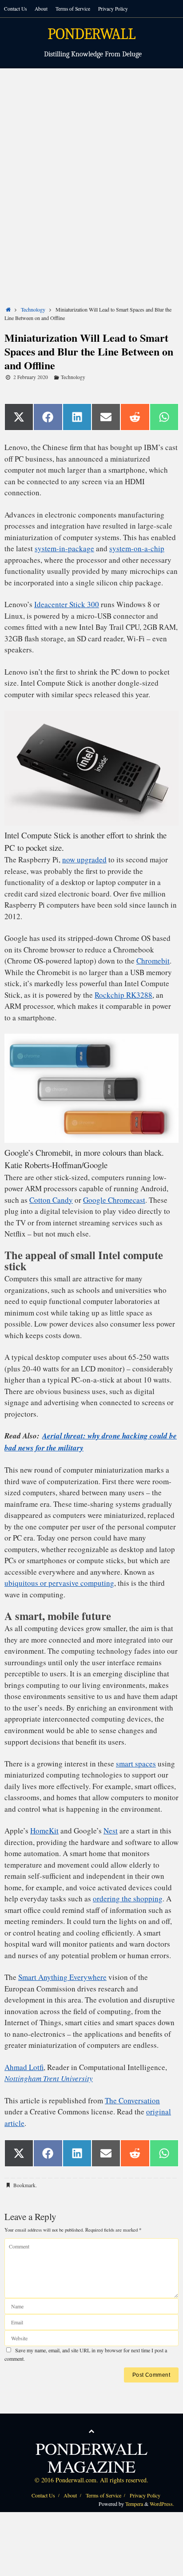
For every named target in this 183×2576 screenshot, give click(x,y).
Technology (33, 309)
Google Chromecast (114, 1200)
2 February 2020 (31, 377)
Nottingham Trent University (49, 2078)
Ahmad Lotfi (24, 2067)
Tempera (134, 2504)
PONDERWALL (91, 34)
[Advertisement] (91, 164)
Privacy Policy (113, 9)
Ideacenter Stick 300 (67, 604)
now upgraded (84, 859)
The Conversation (132, 2100)
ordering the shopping (128, 1898)
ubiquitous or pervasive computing (59, 1583)
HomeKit (44, 1831)
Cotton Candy (51, 1200)
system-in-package (64, 548)
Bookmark (24, 2185)
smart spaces (136, 1764)
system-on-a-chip (137, 548)
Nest (111, 1831)
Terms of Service (73, 9)
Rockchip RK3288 (123, 995)
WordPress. (162, 2504)
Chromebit (153, 961)
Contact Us (15, 9)
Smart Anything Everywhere (62, 1977)
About (41, 9)
